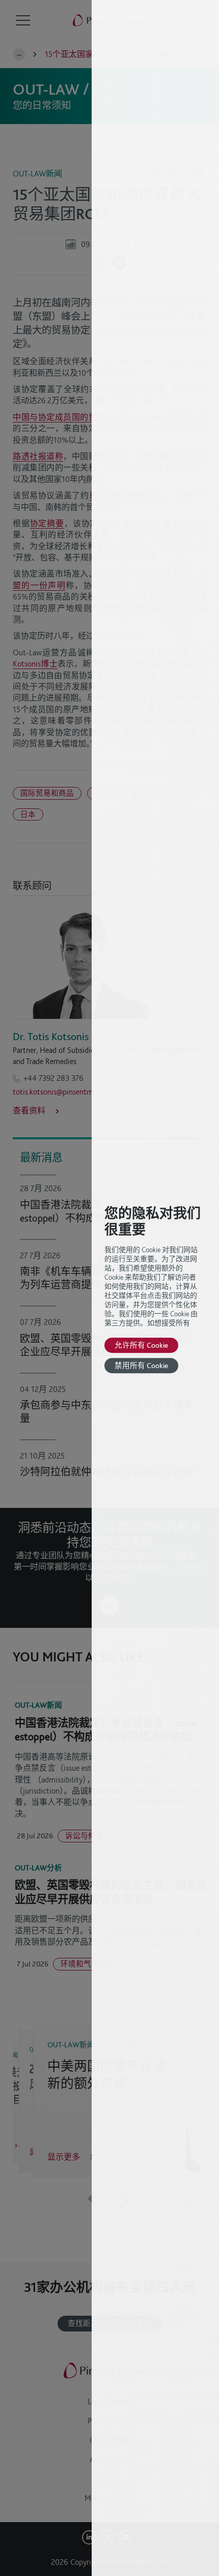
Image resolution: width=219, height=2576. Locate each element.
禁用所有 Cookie (141, 1365)
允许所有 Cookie (141, 1345)
